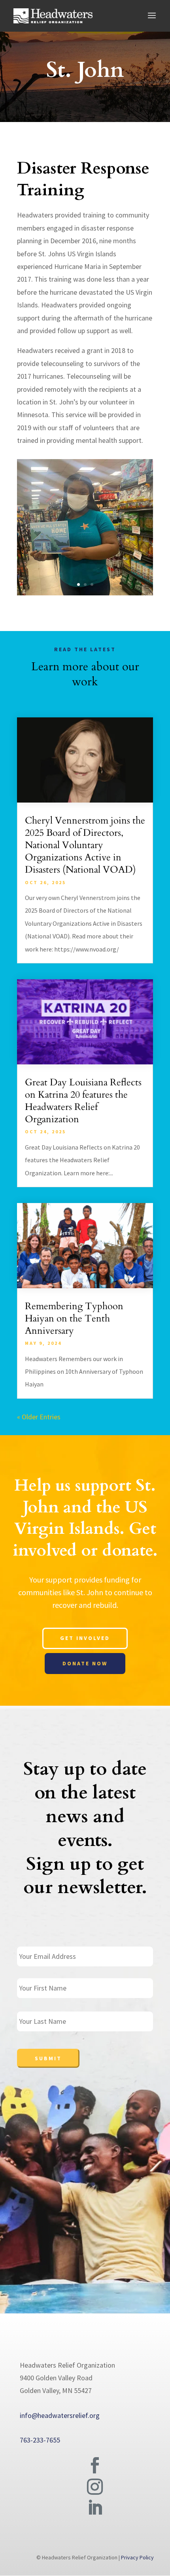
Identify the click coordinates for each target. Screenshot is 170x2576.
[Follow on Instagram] (95, 2487)
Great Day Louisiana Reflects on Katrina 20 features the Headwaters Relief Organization (83, 1101)
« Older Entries (39, 1417)
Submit (48, 2058)
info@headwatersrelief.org (60, 2415)
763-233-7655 (40, 2440)
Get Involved (85, 1638)
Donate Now (85, 1663)
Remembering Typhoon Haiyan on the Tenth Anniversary (74, 1319)
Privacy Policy (137, 2557)
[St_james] (85, 593)
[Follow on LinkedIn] (95, 2508)
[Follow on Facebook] (95, 2465)
